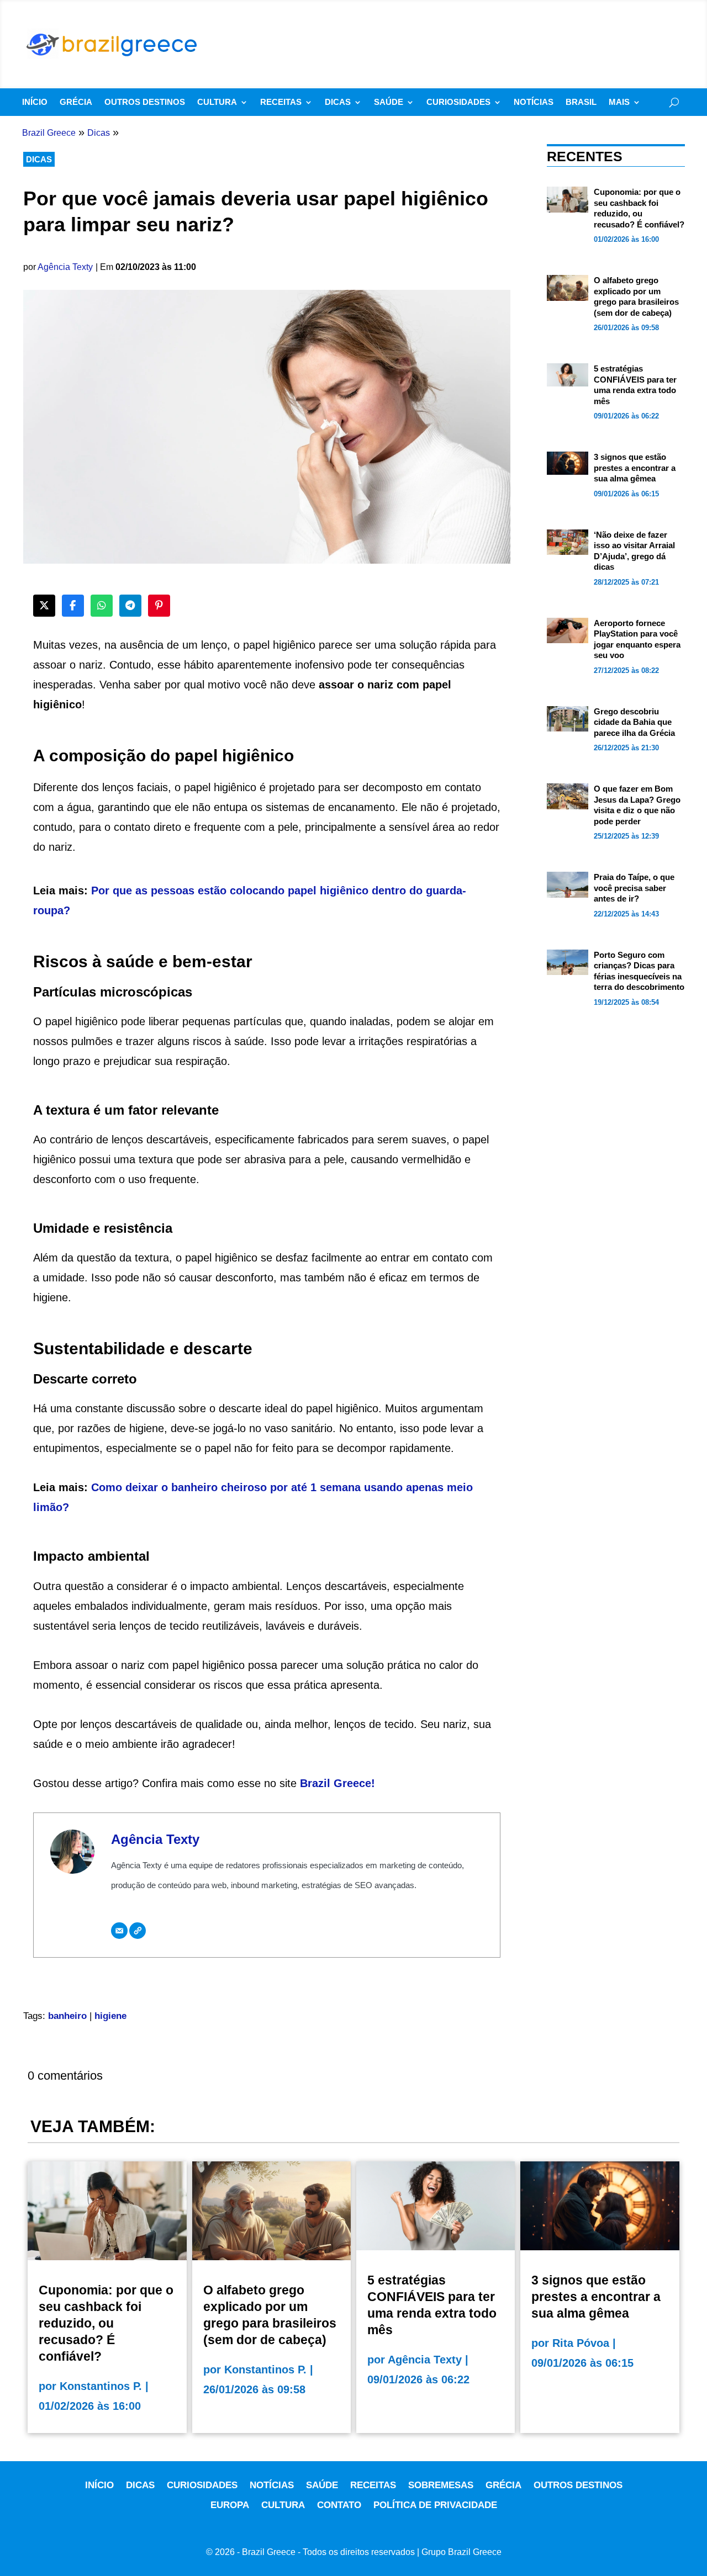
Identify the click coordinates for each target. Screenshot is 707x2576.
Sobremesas (441, 2485)
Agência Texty (65, 267)
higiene (110, 2016)
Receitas (281, 102)
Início (35, 102)
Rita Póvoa (581, 2343)
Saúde (389, 102)
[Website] (138, 1931)
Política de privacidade (435, 2505)
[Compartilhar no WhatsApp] (102, 606)
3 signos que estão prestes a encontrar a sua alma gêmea (635, 468)
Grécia (76, 102)
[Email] (119, 1931)
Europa (230, 2505)
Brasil (581, 102)
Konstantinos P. (101, 2386)
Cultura (217, 102)
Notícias (534, 102)
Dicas (338, 102)
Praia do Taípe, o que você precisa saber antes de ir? (634, 888)
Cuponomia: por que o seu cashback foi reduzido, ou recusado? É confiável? (106, 2323)
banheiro (67, 2016)
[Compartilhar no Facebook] (73, 606)
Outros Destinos (145, 102)
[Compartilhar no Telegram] (130, 606)
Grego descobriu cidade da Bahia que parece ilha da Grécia (634, 722)
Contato (339, 2505)
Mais (619, 102)
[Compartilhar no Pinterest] (159, 606)
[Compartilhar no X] (44, 606)
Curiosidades (458, 102)
